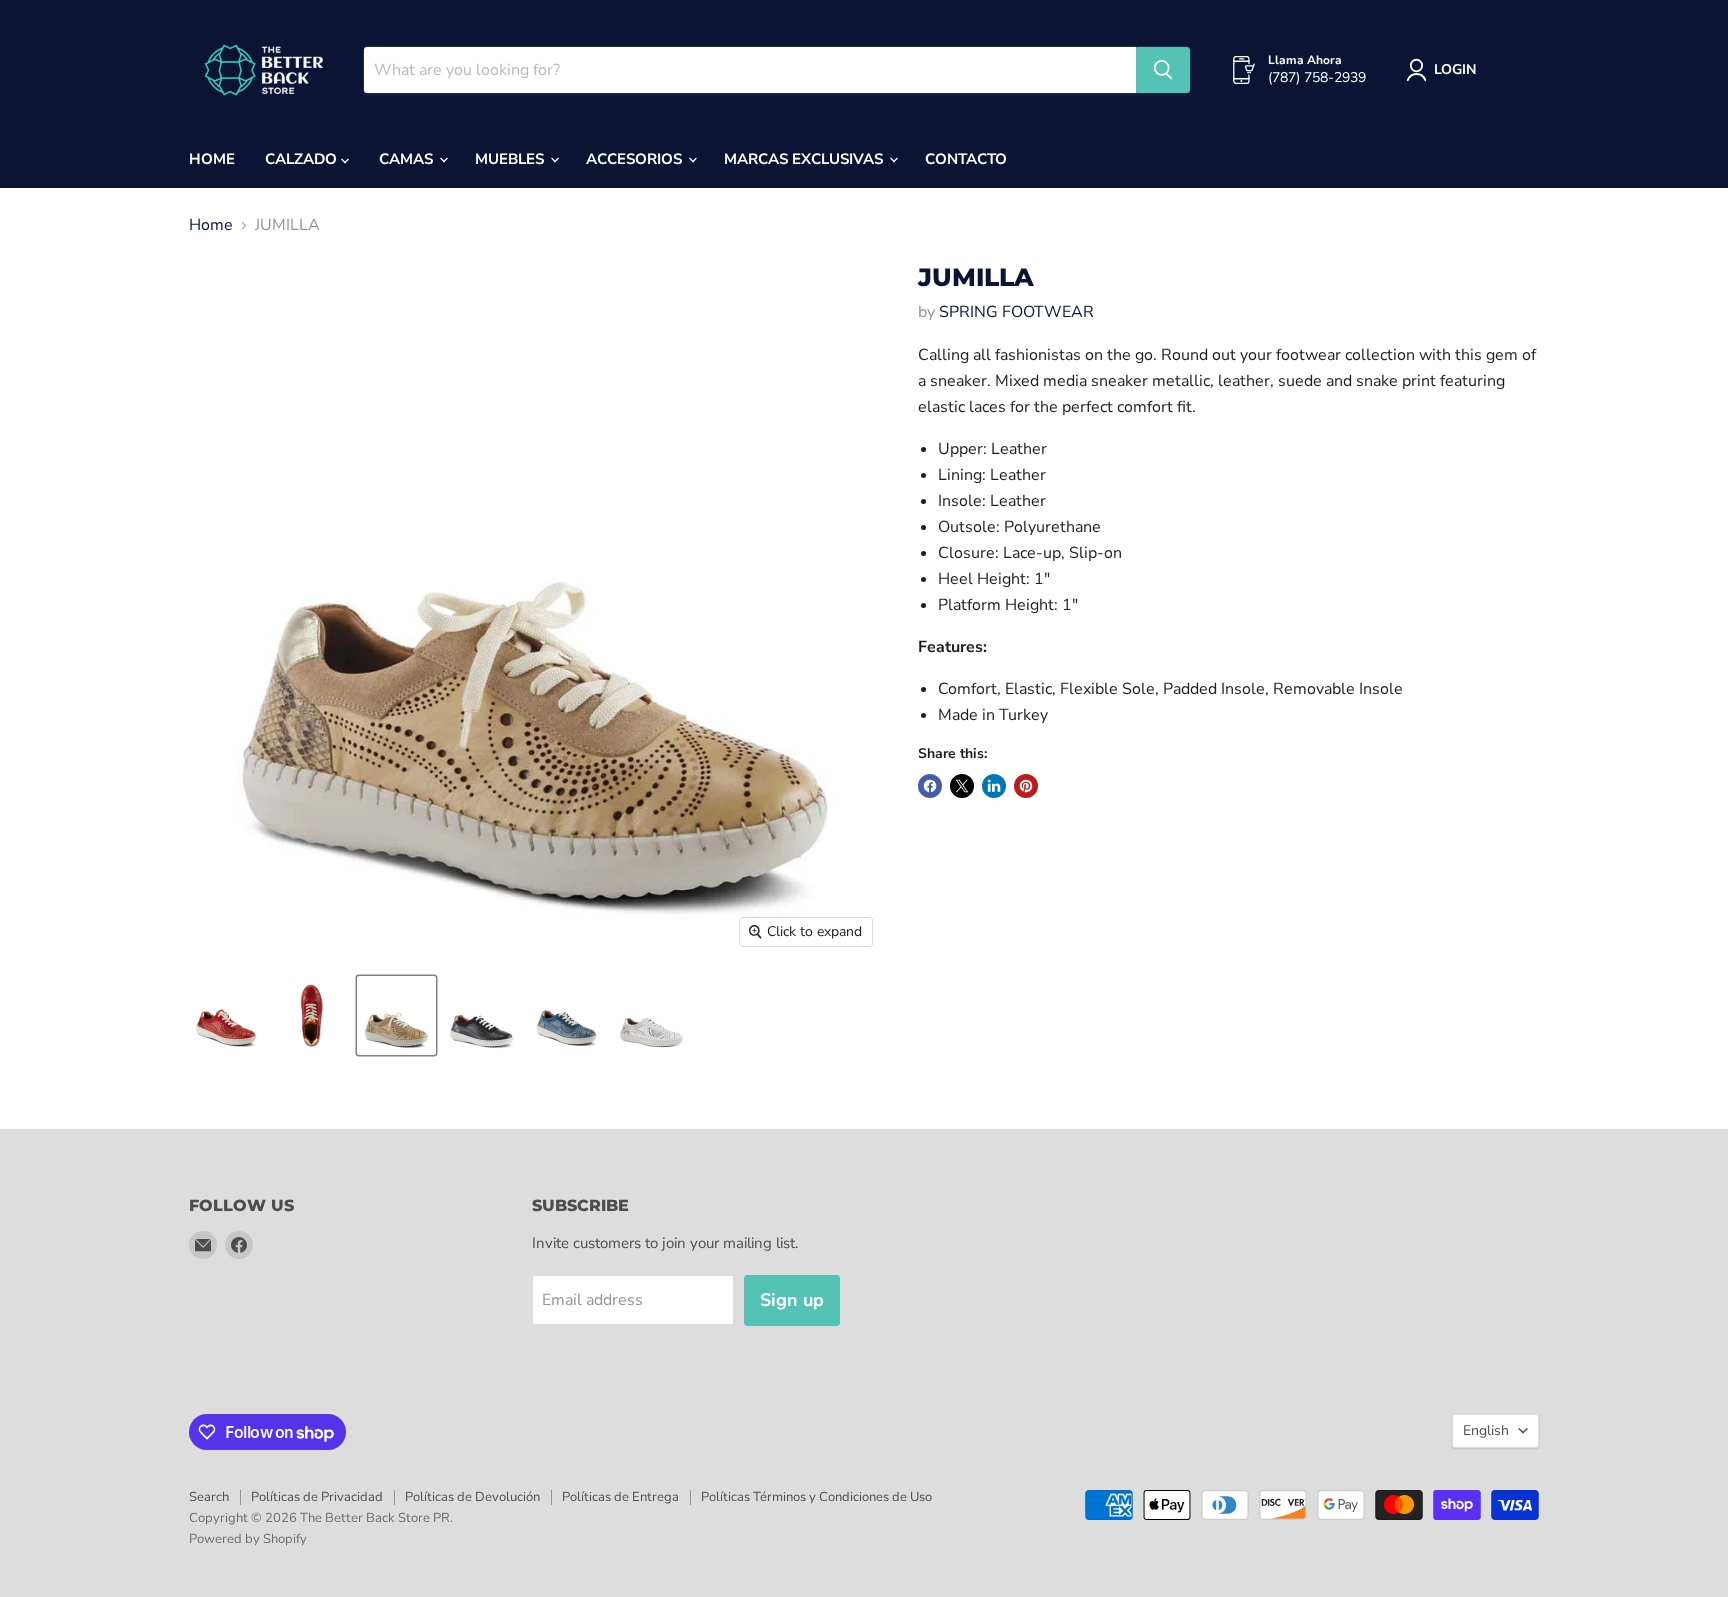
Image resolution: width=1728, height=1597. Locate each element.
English (1486, 1430)
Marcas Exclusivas (805, 159)
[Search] (1163, 70)
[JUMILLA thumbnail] (226, 1015)
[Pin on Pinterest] (1026, 786)
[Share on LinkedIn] (994, 786)
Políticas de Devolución (472, 1497)
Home (212, 159)
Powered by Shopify (248, 1539)
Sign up (792, 1300)
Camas (408, 159)
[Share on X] (962, 786)
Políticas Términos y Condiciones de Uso (816, 1497)
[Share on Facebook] (930, 786)
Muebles (511, 159)
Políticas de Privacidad (317, 1497)
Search (209, 1497)
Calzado (303, 159)
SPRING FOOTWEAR (1016, 312)
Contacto (966, 159)
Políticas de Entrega (620, 1497)
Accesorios (636, 159)
